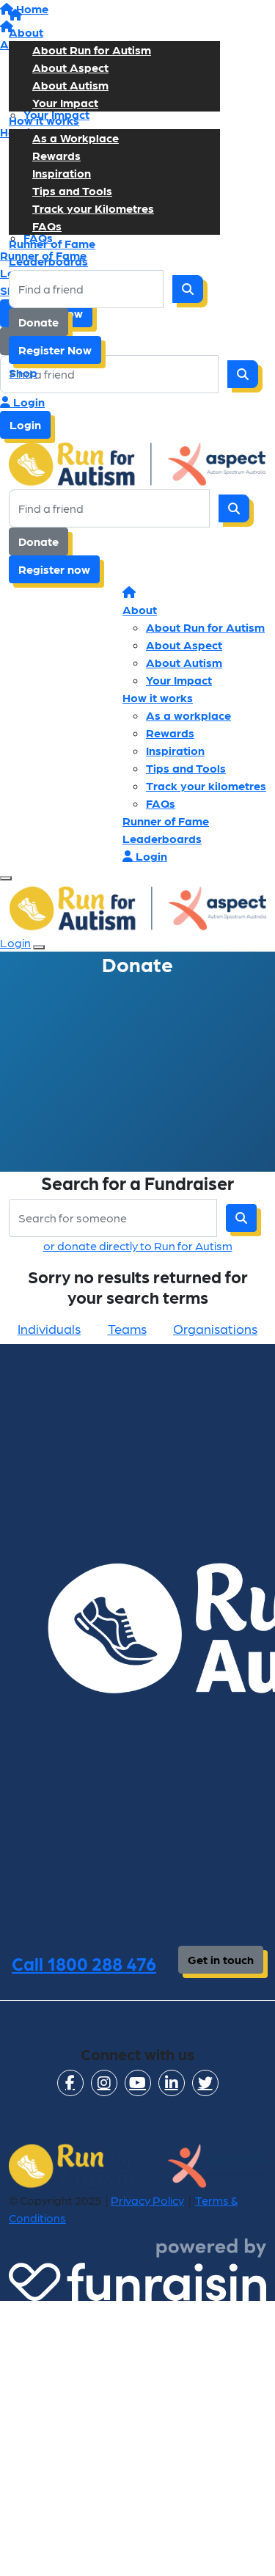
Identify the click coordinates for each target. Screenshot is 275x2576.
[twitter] (205, 2083)
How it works (44, 120)
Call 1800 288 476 (84, 1963)
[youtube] (138, 2083)
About (26, 32)
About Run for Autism (92, 50)
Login (27, 402)
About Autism (70, 85)
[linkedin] (172, 2083)
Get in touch (221, 1959)
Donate (38, 322)
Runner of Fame (52, 243)
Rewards (56, 155)
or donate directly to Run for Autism (138, 1245)
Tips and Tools (72, 190)
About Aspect (70, 67)
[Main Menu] (6, 878)
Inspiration (62, 173)
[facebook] (70, 2083)
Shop (23, 372)
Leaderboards (48, 261)
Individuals (49, 1328)
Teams (127, 1328)
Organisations (215, 1328)
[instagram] (104, 2083)
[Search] (188, 289)
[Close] (39, 947)
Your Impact (65, 102)
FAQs (47, 226)
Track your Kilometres (93, 208)
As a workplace (188, 715)
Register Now (55, 350)
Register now (54, 569)
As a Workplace (76, 138)
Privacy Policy (147, 2200)
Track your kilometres (206, 785)
